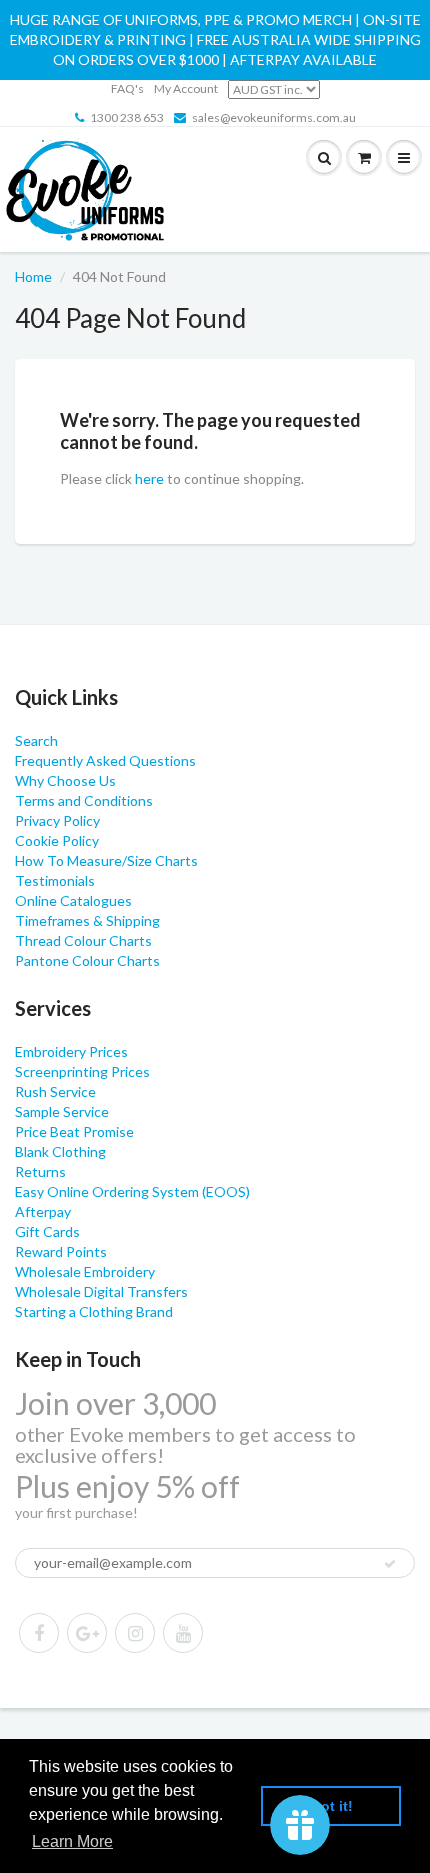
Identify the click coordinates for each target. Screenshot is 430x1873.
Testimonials (55, 880)
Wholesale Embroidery (85, 1271)
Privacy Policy (57, 820)
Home (33, 276)
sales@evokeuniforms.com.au (274, 117)
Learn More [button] (72, 1841)
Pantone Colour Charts (87, 960)
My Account (186, 88)
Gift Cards (47, 1231)
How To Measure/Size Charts (106, 860)
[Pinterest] (87, 1633)
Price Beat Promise (74, 1131)
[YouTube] (183, 1633)
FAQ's (127, 88)
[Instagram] (135, 1633)
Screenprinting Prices (82, 1071)
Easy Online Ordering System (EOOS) (132, 1191)
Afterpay (43, 1211)
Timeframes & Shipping (87, 920)
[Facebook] (39, 1633)
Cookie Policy (57, 840)
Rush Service (55, 1091)
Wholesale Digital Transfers (101, 1291)
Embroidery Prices (71, 1051)
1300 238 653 (127, 117)
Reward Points (61, 1251)
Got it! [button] (331, 1806)
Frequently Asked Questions (105, 760)
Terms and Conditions (84, 800)
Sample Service (62, 1111)
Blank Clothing (60, 1151)
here (149, 478)
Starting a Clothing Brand (94, 1311)
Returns (40, 1171)
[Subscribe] (390, 1564)
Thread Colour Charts (83, 940)
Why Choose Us (65, 780)
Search (36, 740)
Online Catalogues (73, 900)
